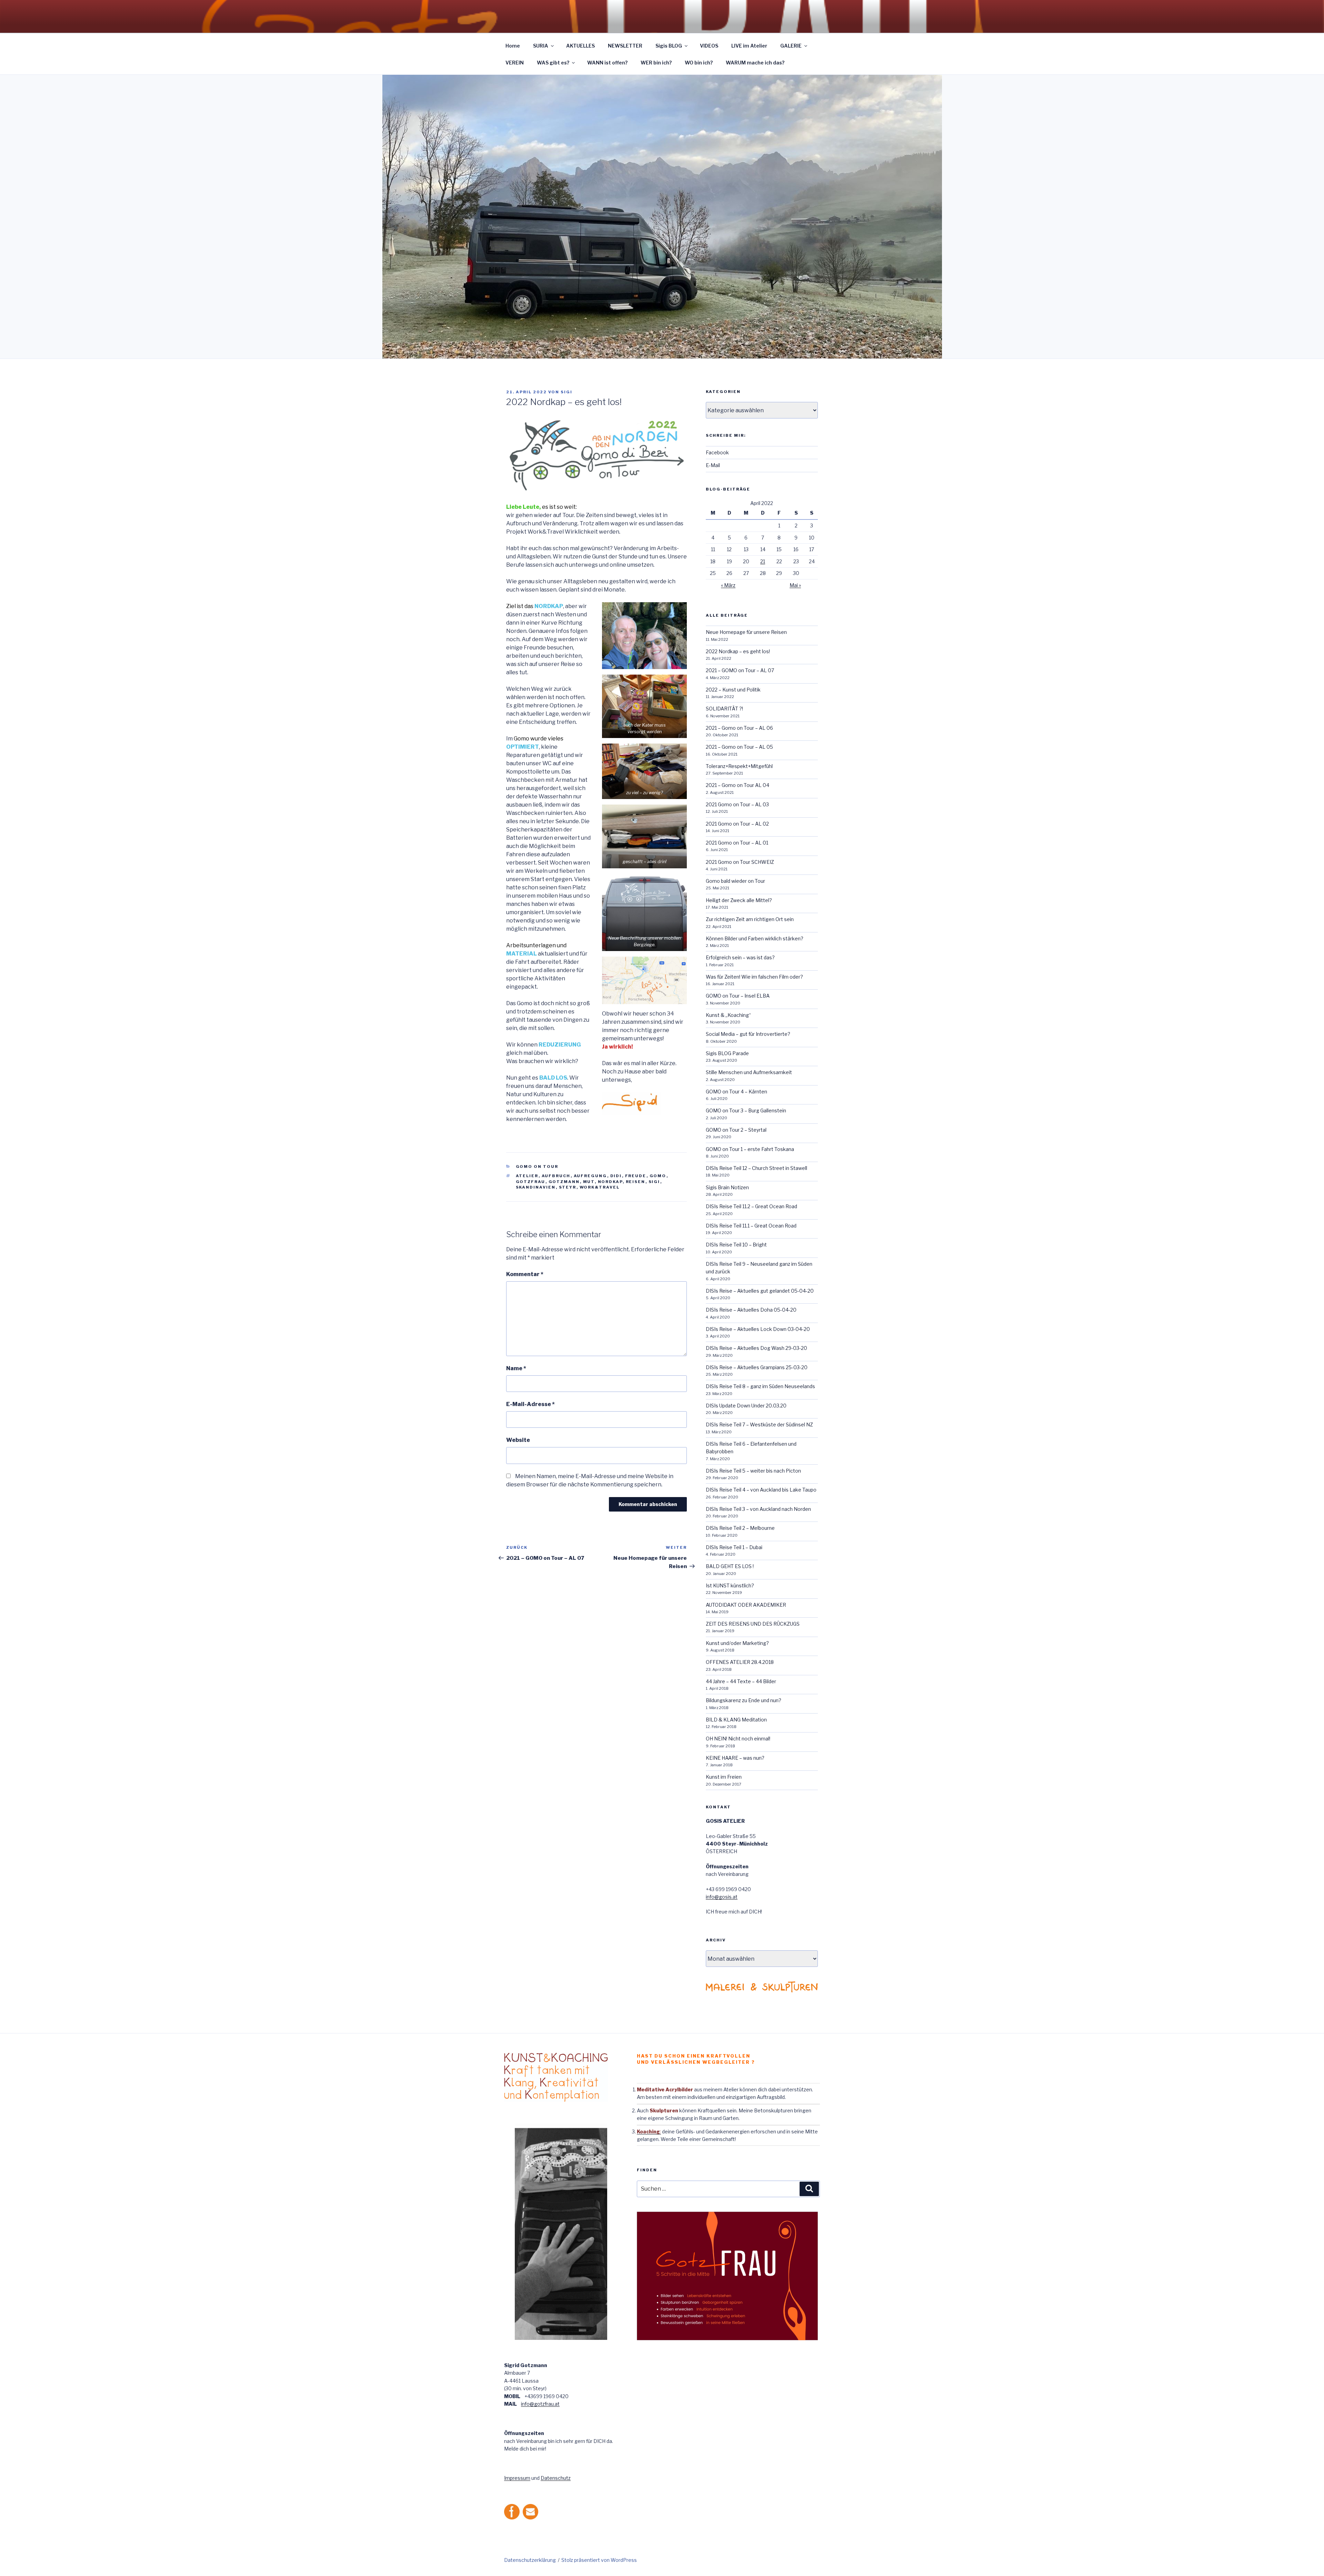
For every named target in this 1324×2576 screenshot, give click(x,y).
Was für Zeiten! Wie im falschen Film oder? (754, 977)
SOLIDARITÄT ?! (724, 709)
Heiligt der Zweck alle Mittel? (739, 900)
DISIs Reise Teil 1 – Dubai (734, 1547)
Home (513, 46)
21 (763, 561)
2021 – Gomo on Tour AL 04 (738, 785)
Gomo (658, 1176)
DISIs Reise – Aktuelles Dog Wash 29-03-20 (756, 1348)
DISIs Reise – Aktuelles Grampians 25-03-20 (757, 1367)
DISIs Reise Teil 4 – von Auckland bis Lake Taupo (761, 1490)
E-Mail (713, 465)
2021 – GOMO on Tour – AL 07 (740, 670)
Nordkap (610, 1182)
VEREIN (515, 63)
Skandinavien (536, 1187)
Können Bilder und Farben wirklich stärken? (755, 938)
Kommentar (525, 1274)
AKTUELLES (580, 46)
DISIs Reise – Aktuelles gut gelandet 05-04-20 (760, 1291)
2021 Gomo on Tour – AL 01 (737, 843)
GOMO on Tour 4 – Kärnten (736, 1092)
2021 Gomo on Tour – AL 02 (737, 824)
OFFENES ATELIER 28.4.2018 (740, 1662)
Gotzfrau (531, 1182)
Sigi (566, 392)
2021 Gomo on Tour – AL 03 (737, 804)
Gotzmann (564, 1182)
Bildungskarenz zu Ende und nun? (744, 1700)
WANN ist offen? (607, 63)
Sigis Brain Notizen (727, 1187)
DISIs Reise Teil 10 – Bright (736, 1245)
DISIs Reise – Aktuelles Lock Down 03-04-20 (758, 1329)
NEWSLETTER (625, 46)
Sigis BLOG (669, 46)
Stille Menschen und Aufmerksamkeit (749, 1072)
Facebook (717, 452)
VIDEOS (709, 46)
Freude (636, 1176)
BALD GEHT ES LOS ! (730, 1566)
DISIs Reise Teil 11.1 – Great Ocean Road (751, 1226)
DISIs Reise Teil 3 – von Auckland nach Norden (758, 1509)
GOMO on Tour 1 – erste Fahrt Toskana (750, 1149)
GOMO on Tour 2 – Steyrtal (736, 1130)
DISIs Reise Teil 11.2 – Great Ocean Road (751, 1206)
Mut (589, 1182)
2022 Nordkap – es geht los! (738, 651)
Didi (616, 1176)
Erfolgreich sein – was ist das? (740, 957)
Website (518, 1440)
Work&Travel (600, 1187)
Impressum (517, 2478)
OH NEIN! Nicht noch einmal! (738, 1739)
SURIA (541, 46)
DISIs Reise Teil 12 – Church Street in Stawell (756, 1168)
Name (516, 1368)
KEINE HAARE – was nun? (735, 1758)
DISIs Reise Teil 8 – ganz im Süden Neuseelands (760, 1386)
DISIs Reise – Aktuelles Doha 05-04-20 (751, 1310)
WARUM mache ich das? (755, 63)
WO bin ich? (699, 63)
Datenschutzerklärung (530, 2560)
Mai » (795, 585)
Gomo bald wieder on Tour (735, 881)
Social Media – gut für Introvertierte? (748, 1034)
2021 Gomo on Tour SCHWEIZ (740, 862)
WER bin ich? (656, 63)
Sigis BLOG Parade (727, 1053)
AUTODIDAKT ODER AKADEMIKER (746, 1605)
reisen (636, 1182)
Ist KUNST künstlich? (730, 1585)
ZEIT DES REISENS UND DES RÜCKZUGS (753, 1624)
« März (728, 585)
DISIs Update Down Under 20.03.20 (746, 1406)
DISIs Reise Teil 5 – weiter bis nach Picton (753, 1471)
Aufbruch (556, 1176)
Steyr (568, 1187)
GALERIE (791, 46)
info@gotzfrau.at (540, 2404)
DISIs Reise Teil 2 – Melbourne (740, 1528)
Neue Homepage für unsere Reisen (746, 632)
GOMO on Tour (537, 1166)
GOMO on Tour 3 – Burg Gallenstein (746, 1110)
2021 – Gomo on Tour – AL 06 (739, 728)
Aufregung (590, 1176)
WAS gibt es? (553, 63)
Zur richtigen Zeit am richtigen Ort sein (750, 919)
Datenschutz (556, 2478)
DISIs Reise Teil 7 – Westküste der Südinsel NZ (759, 1425)
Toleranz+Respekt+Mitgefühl (739, 766)
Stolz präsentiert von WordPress (599, 2560)
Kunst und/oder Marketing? (737, 1643)
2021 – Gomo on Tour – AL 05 (739, 747)
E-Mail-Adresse (530, 1404)
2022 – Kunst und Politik (733, 690)
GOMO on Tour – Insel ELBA (738, 996)
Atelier (527, 1176)
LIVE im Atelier (749, 46)
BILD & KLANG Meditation (736, 1720)
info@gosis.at (722, 1897)
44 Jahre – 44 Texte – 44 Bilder (741, 1681)
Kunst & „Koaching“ (728, 1015)
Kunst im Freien (724, 1777)
